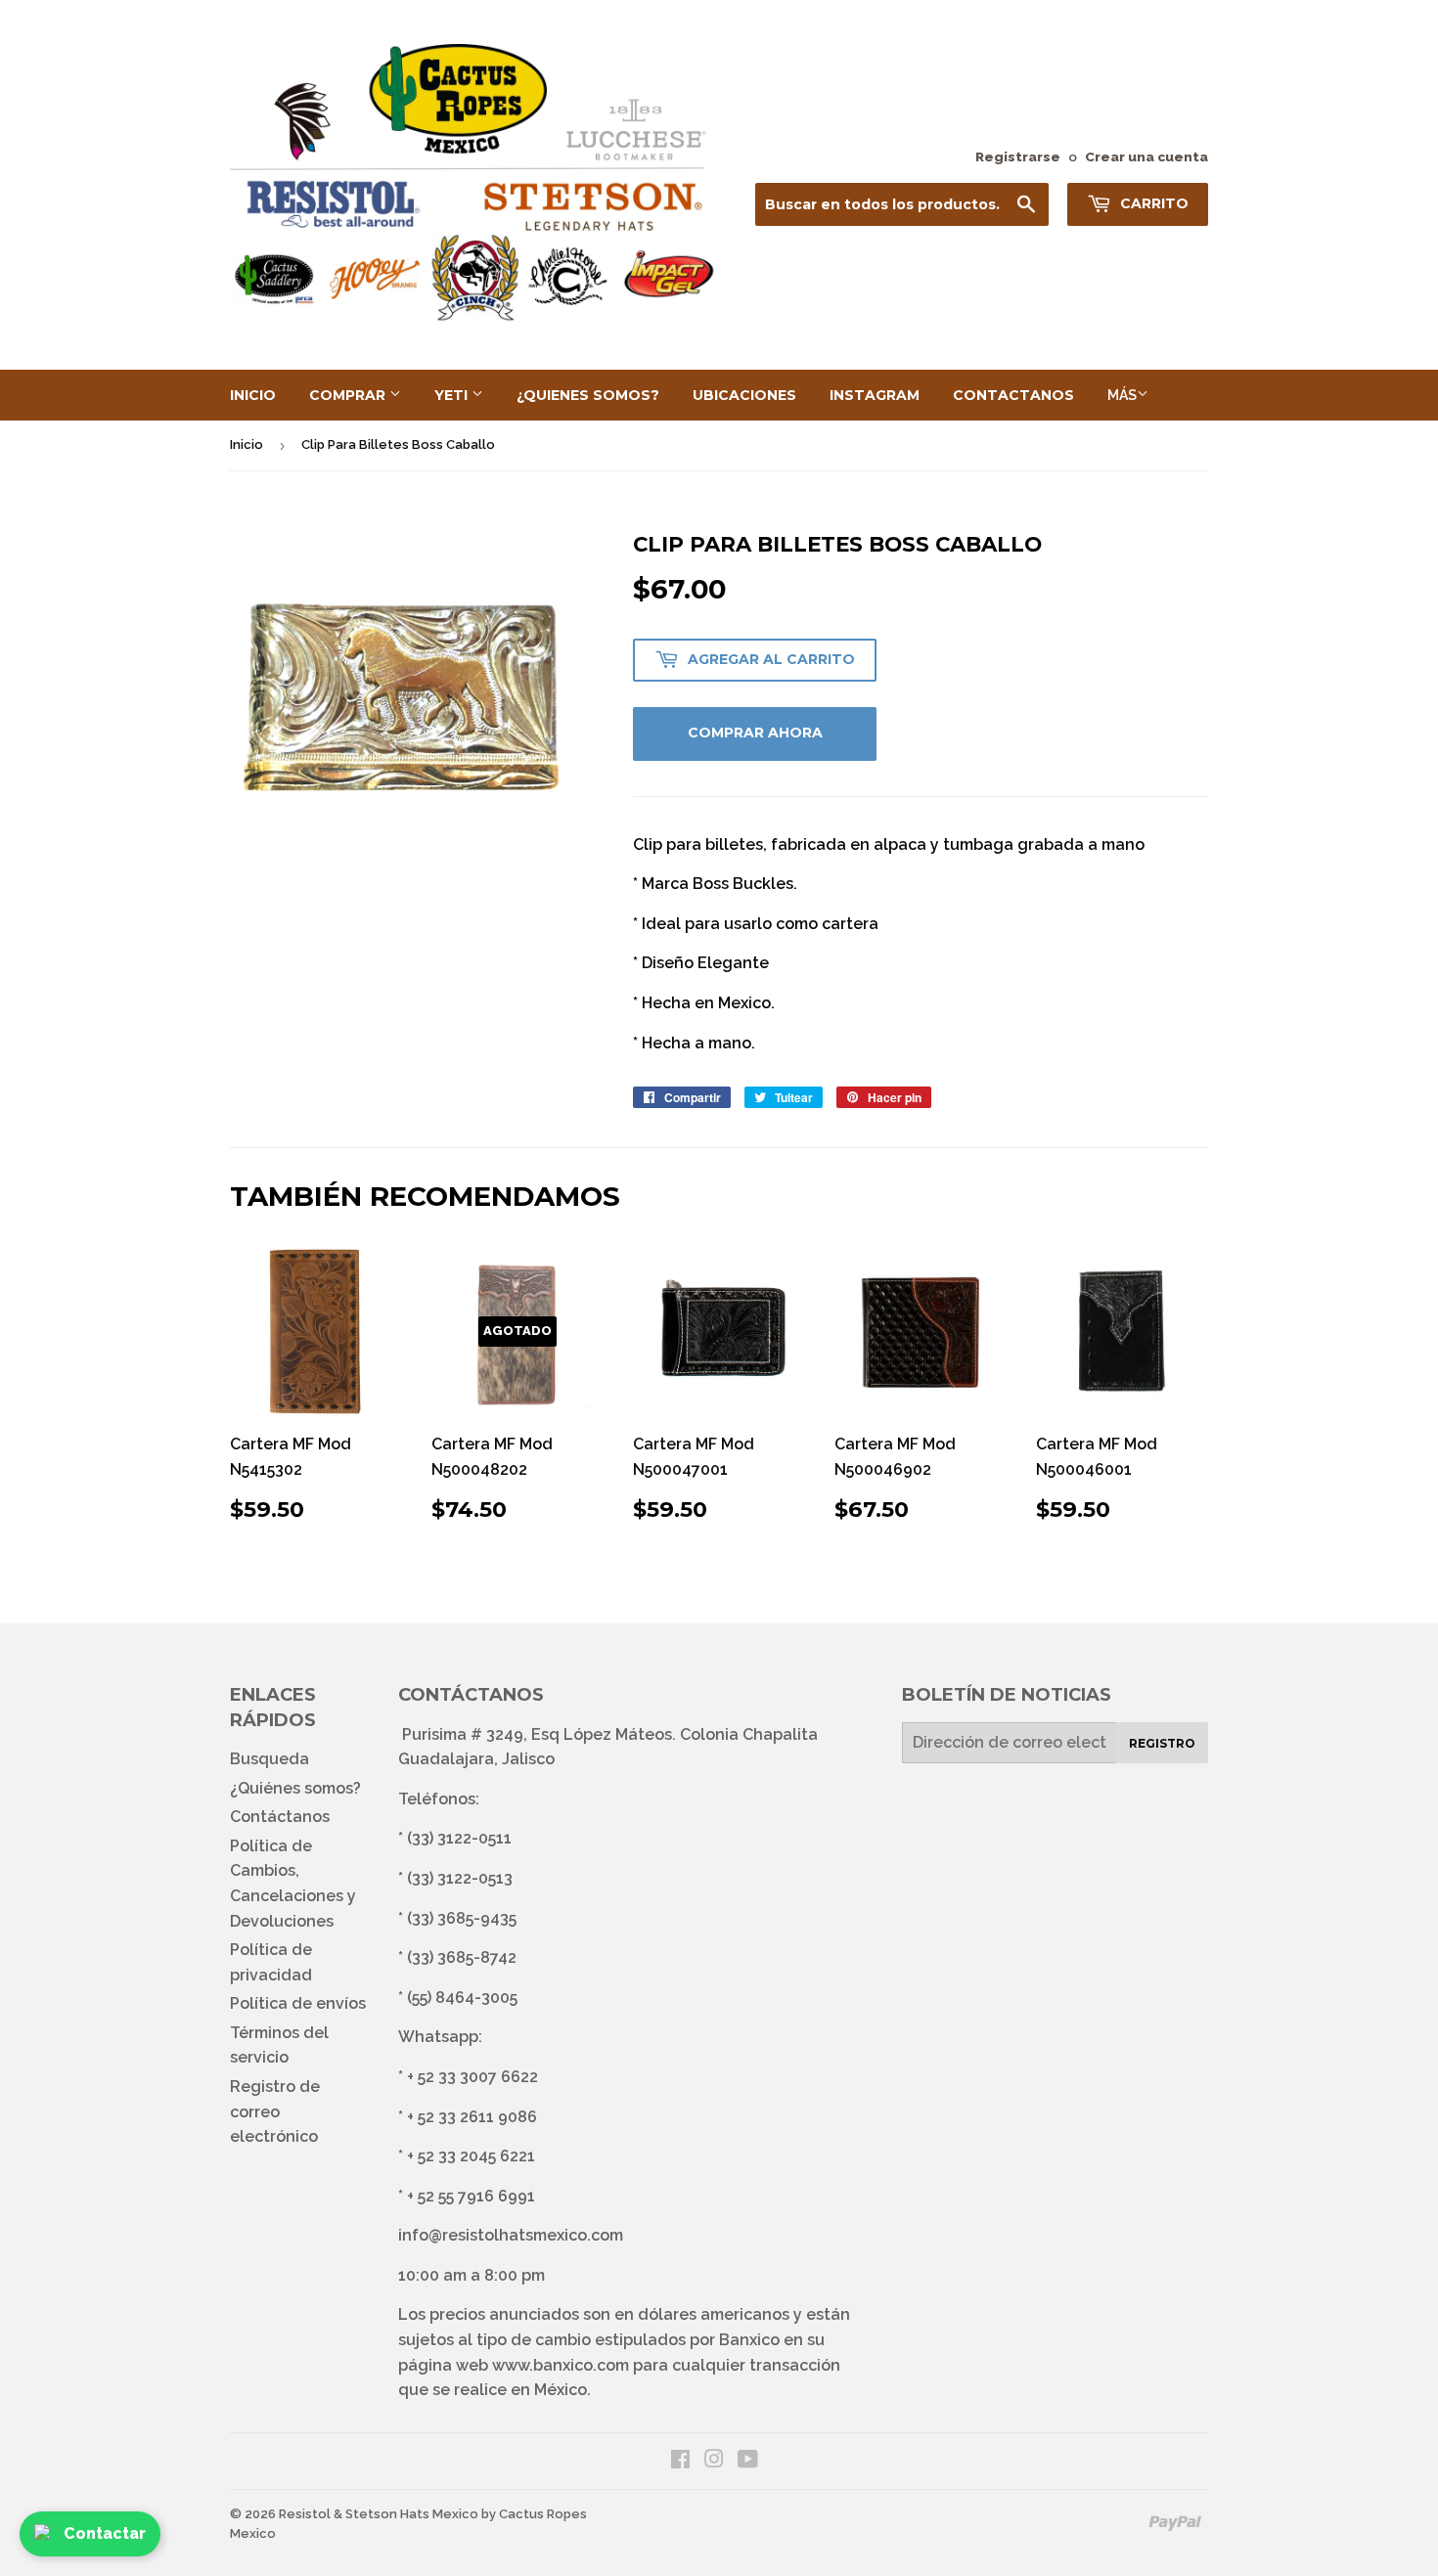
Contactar (105, 2533)
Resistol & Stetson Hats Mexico (379, 2514)
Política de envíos (298, 2003)
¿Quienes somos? (588, 395)
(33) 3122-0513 (460, 1878)
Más (1122, 395)
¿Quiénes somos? (295, 1788)
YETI (453, 395)
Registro (1162, 1743)
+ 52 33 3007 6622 (472, 2077)
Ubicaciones (744, 395)
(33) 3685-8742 (462, 1957)
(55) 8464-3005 (462, 1998)
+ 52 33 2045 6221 (471, 2156)
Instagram (875, 395)
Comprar (349, 395)
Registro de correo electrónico (275, 2111)
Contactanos (1013, 395)
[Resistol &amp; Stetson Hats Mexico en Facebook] (680, 2461)
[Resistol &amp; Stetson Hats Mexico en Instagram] (714, 2461)
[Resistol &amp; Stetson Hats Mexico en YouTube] (748, 2461)
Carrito (1152, 203)
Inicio (253, 395)
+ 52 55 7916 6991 (471, 2196)
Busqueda (270, 1759)
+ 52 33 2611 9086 (472, 2117)
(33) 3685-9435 (462, 1918)
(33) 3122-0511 (459, 1838)
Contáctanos (280, 1817)
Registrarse (1018, 156)
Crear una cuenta (1146, 156)
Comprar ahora (755, 733)
